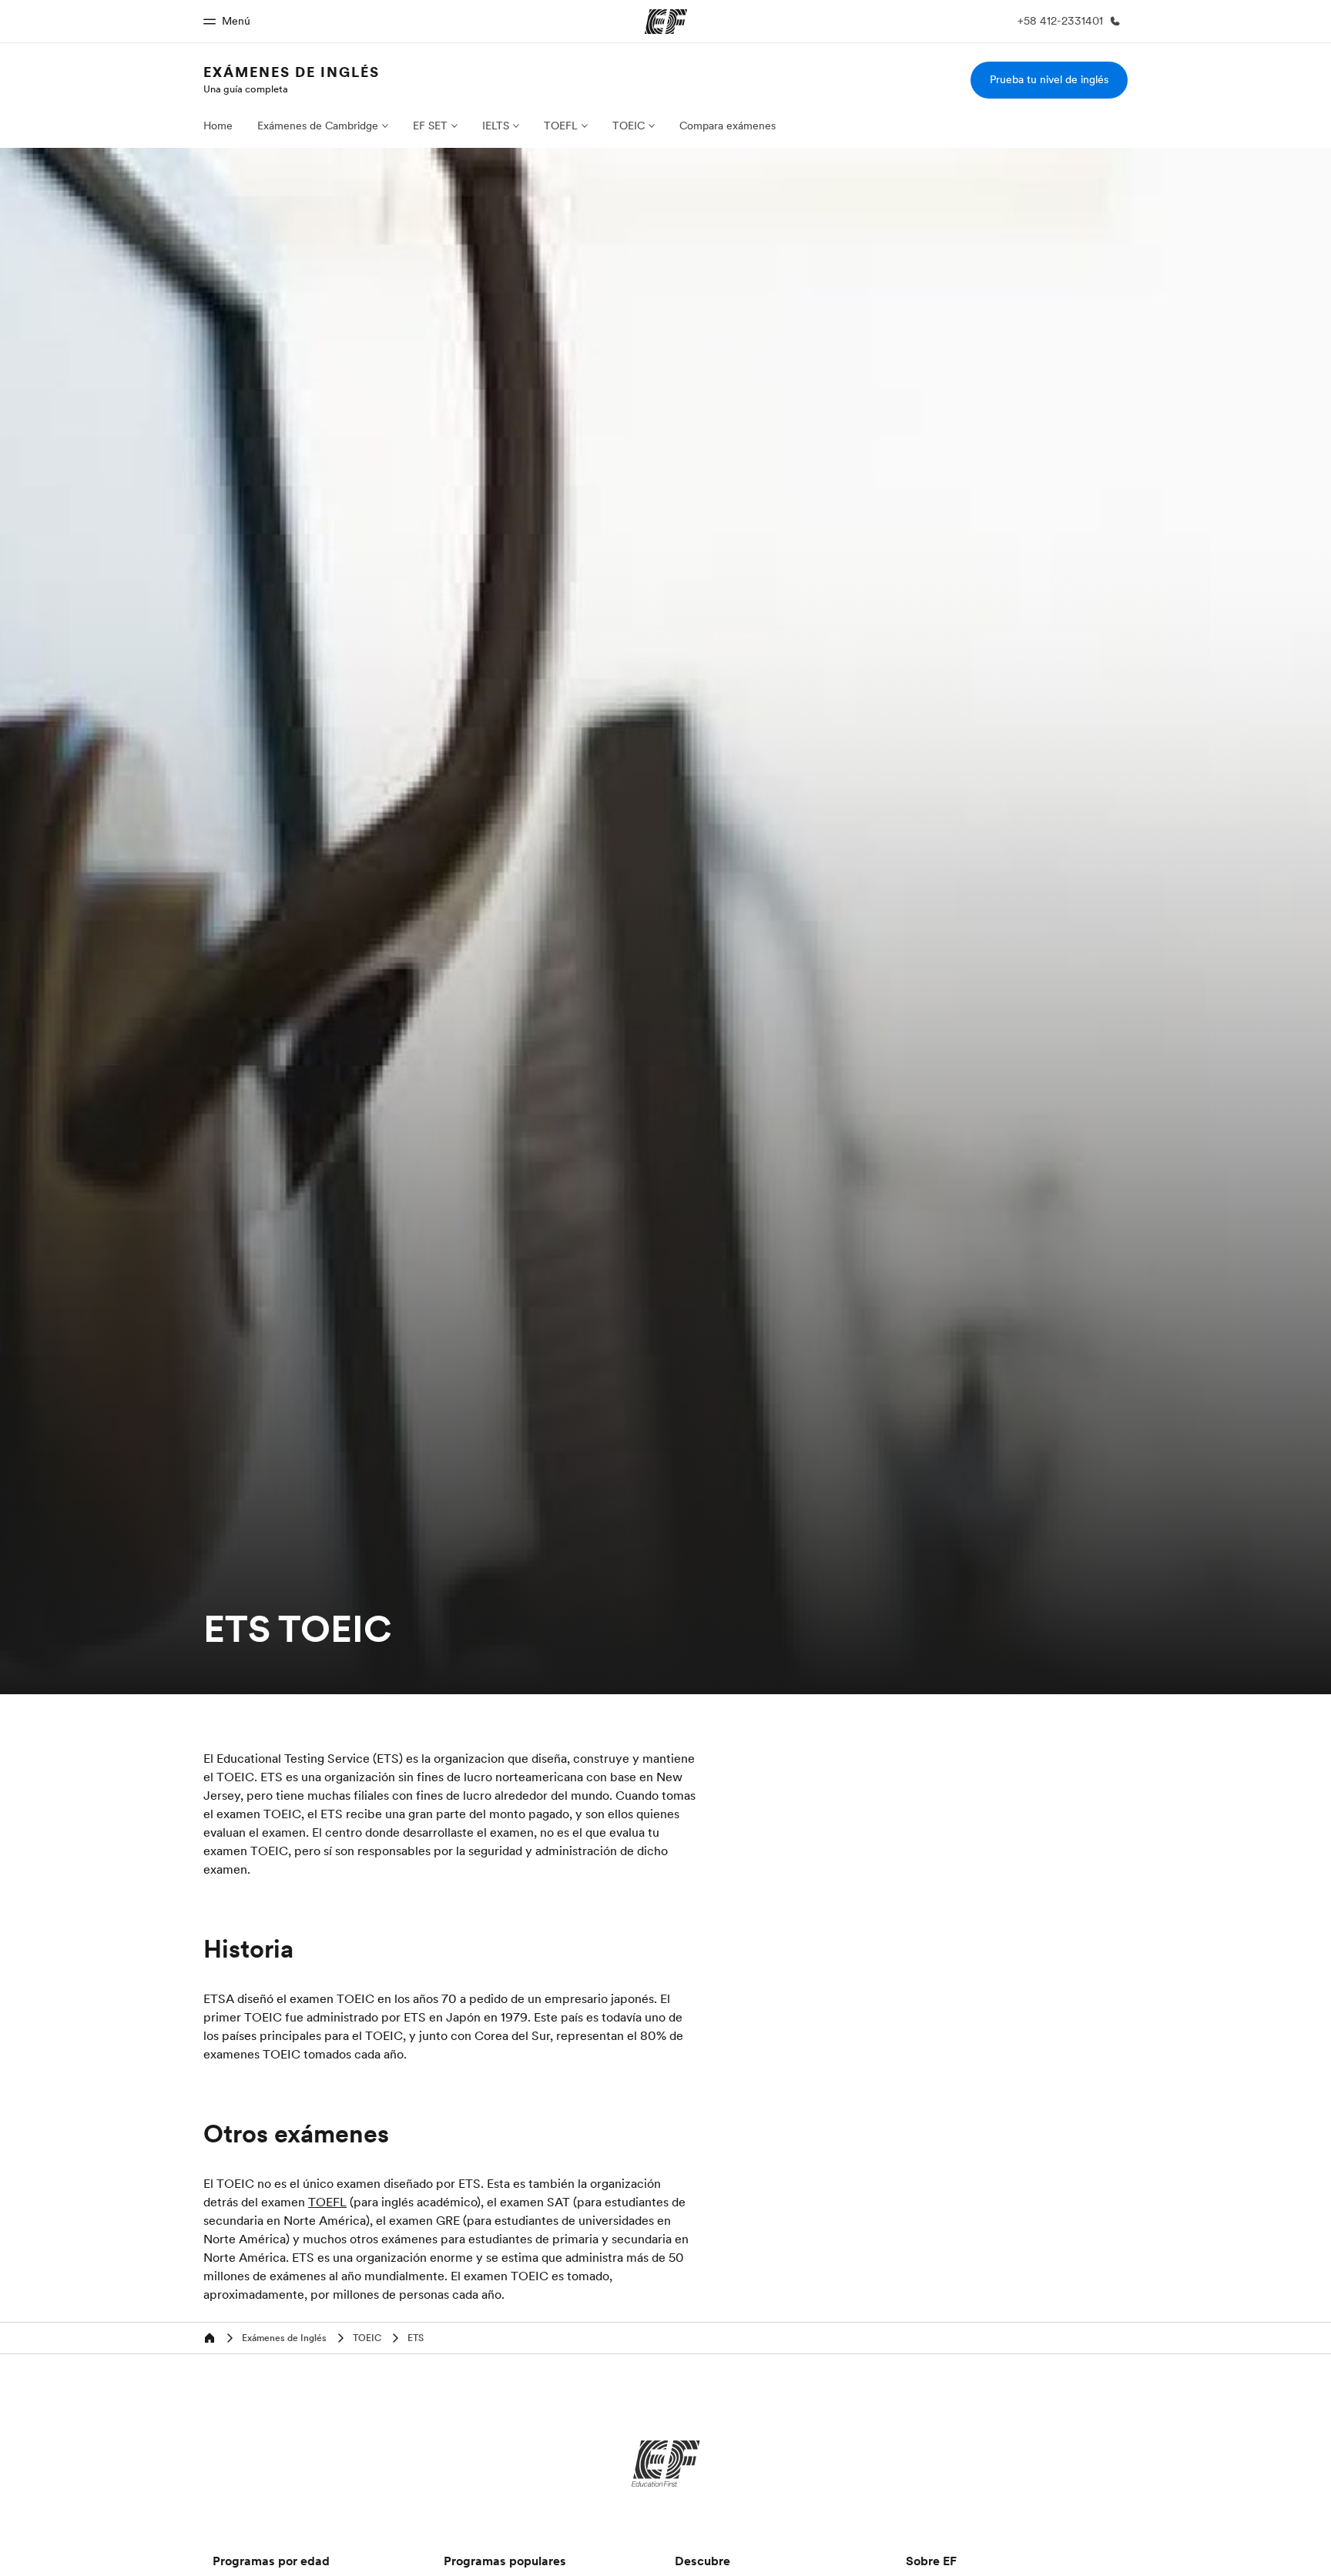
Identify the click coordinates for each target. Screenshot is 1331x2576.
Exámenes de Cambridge (318, 126)
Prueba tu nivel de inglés (1049, 79)
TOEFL (561, 126)
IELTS (496, 126)
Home (218, 126)
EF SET (430, 126)
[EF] (666, 2464)
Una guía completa (246, 89)
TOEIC (629, 126)
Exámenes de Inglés (292, 72)
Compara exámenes (728, 126)
